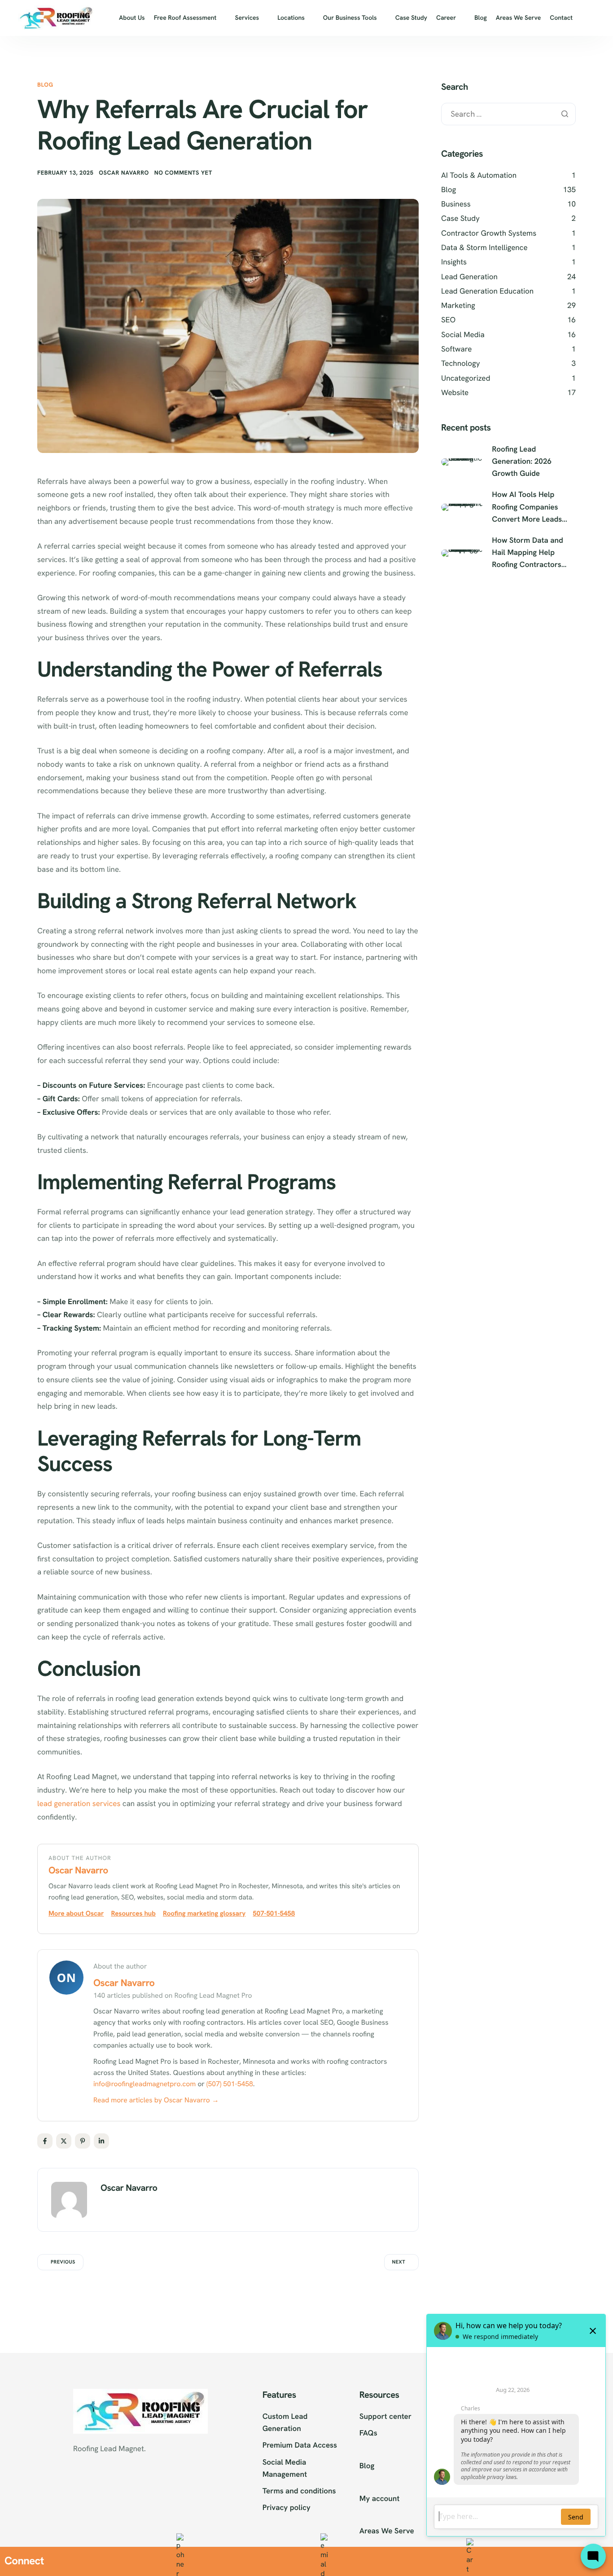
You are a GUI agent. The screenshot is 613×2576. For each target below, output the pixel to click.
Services (247, 18)
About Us (132, 18)
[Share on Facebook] (45, 2141)
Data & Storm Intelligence (484, 248)
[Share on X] (64, 2141)
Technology (461, 364)
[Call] (180, 2561)
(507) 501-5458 (230, 2084)
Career (446, 18)
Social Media (463, 335)
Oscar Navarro (124, 173)
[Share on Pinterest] (83, 2141)
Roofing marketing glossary (204, 1913)
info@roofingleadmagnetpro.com (144, 2084)
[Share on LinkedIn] (101, 2141)
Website (455, 393)
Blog (481, 18)
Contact (561, 18)
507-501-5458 (274, 1913)
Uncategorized (466, 378)
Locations (291, 18)
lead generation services (79, 1804)
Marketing (458, 306)
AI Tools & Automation (479, 176)
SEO (448, 320)
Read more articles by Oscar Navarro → (156, 2100)
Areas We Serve (519, 18)
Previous (63, 2262)
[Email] (324, 2561)
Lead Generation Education (487, 291)
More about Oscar (76, 1913)
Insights (454, 262)
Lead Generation (469, 277)
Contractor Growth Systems (489, 233)
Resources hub (133, 1913)
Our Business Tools (350, 18)
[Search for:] (508, 114)
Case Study (411, 18)
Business (456, 204)
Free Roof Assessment (185, 18)
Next (399, 2262)
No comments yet (183, 173)
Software (456, 349)
